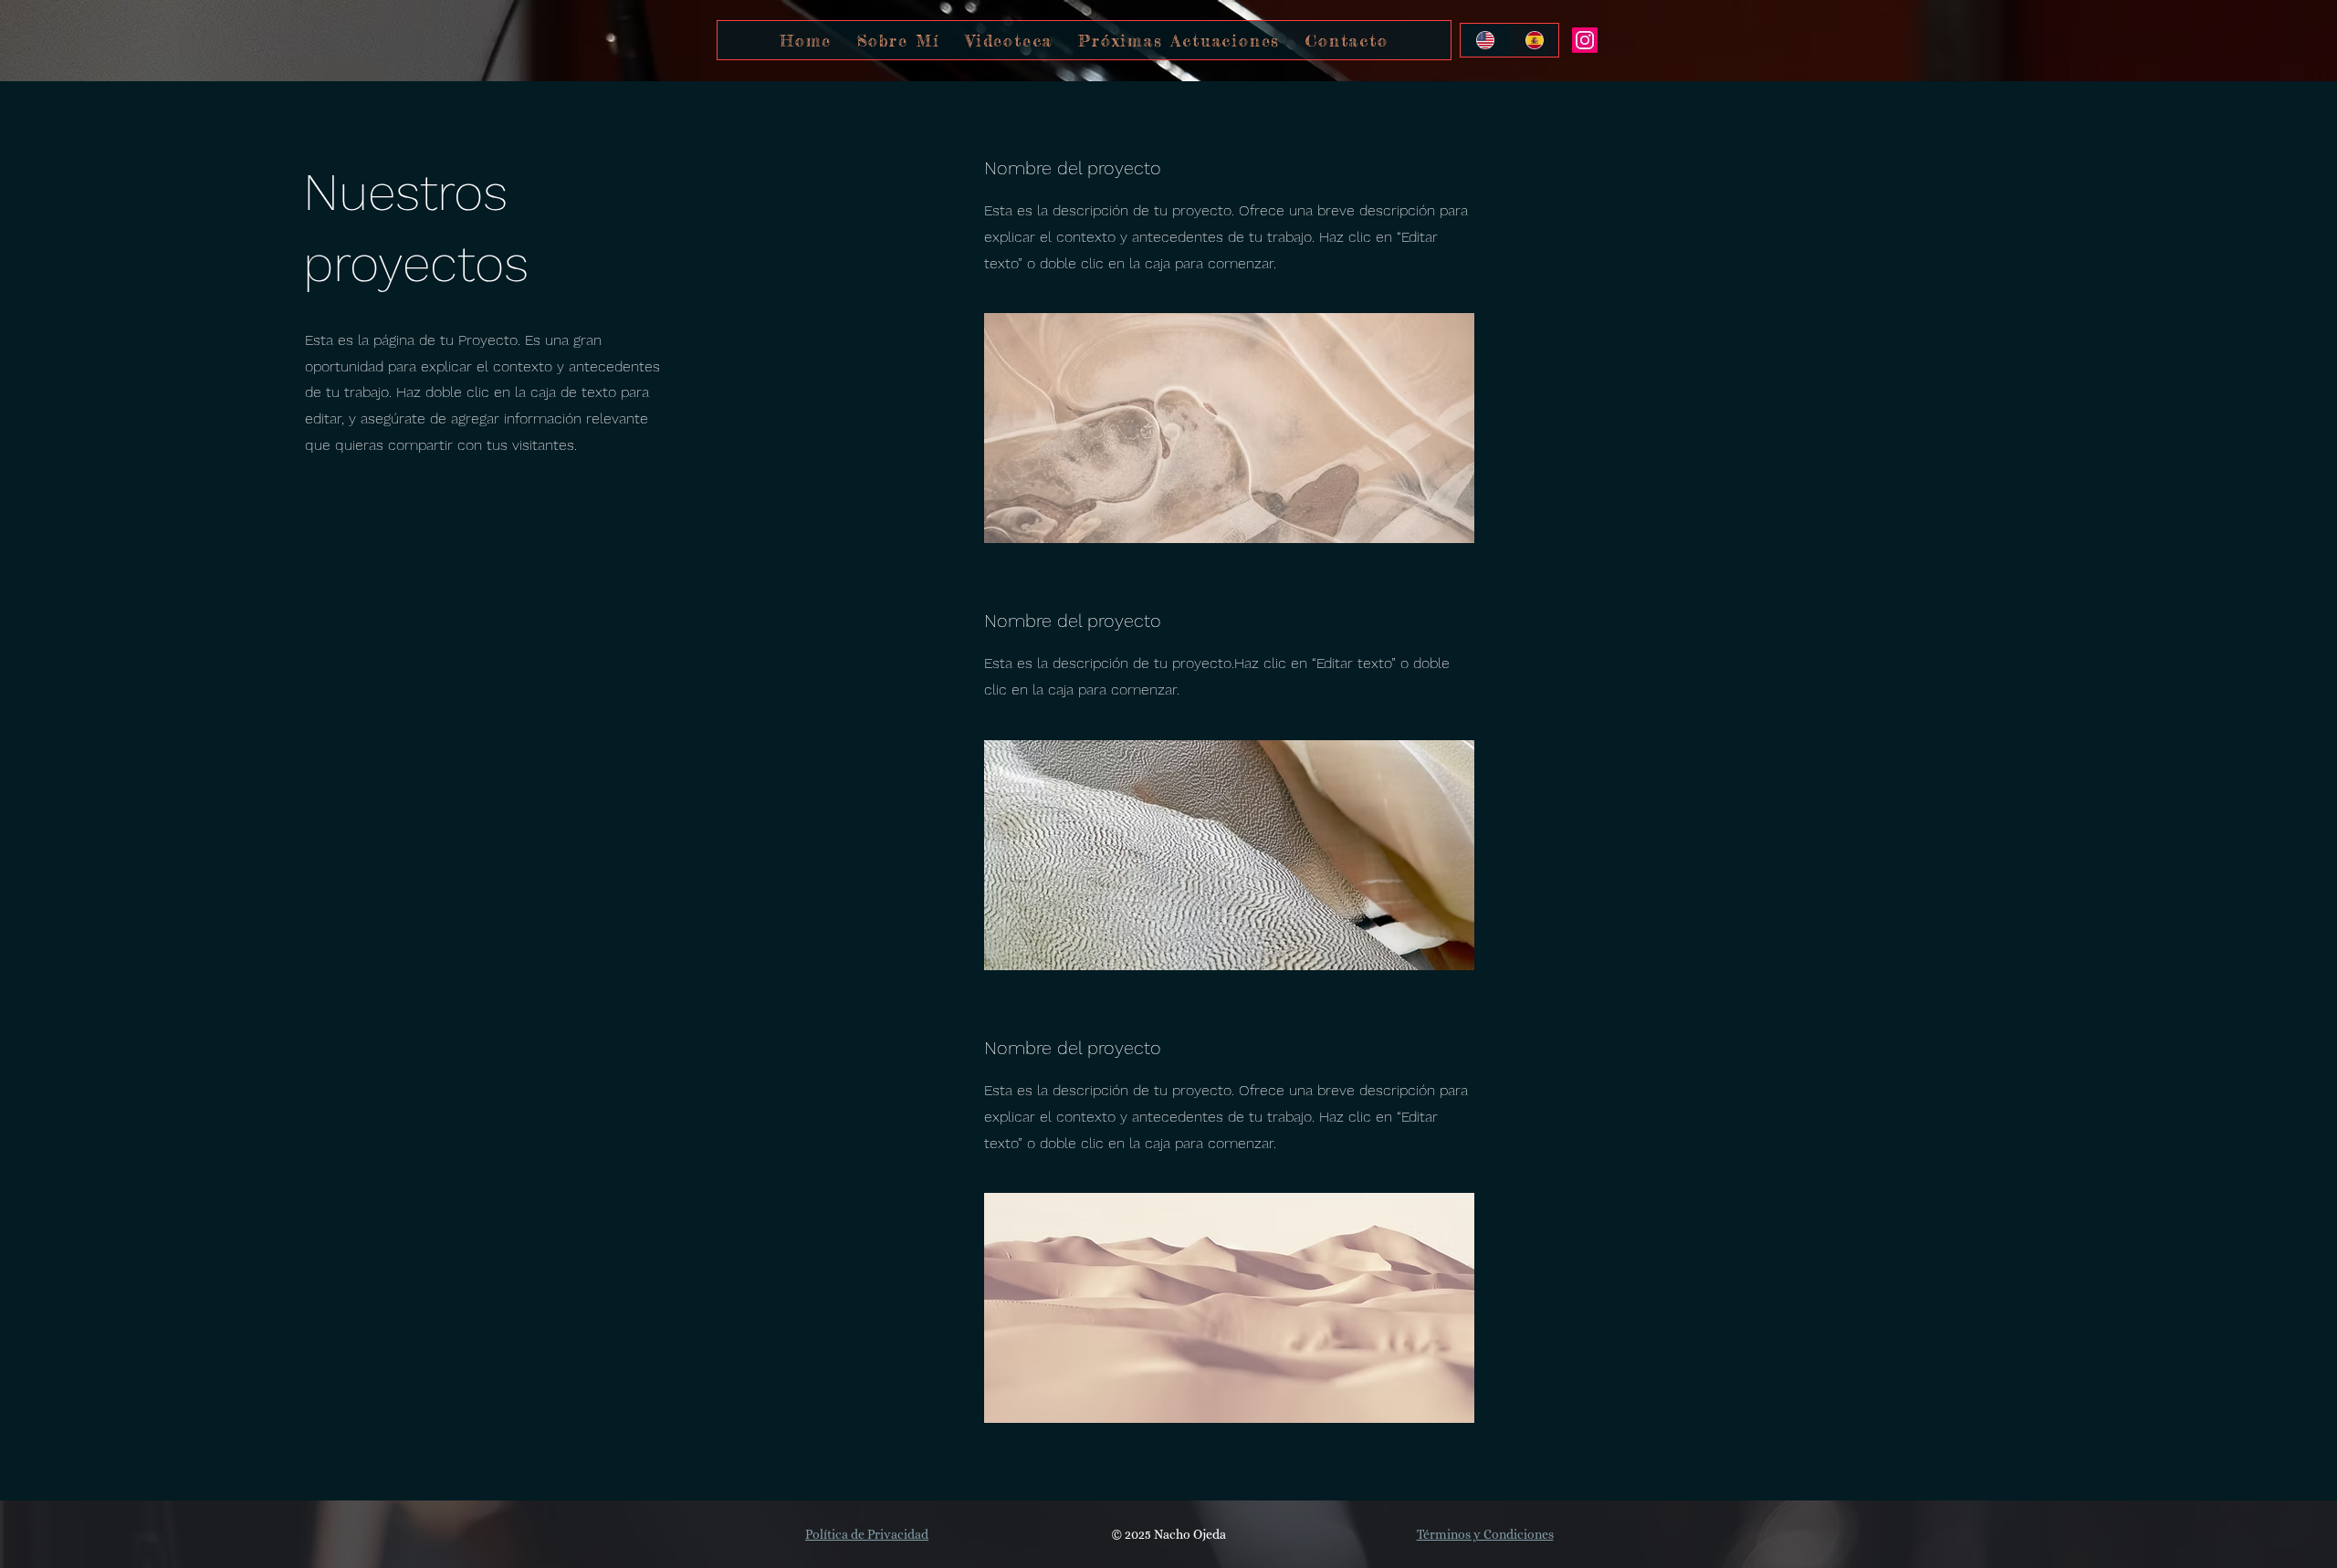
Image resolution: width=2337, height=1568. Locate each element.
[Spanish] (1534, 40)
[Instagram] (1585, 40)
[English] (1485, 40)
